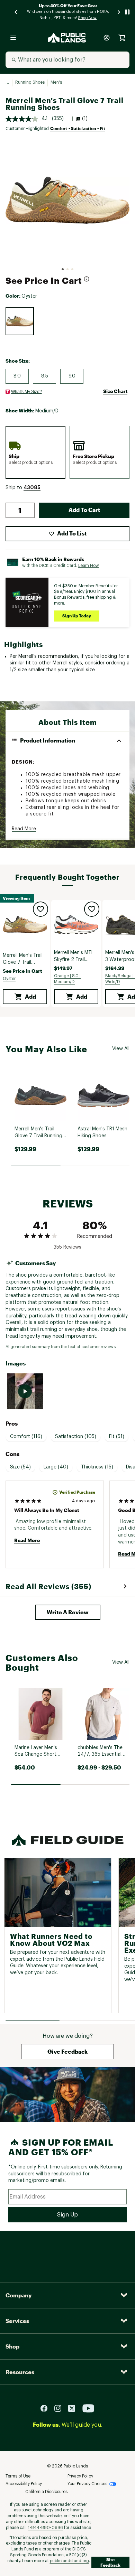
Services (17, 2321)
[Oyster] (20, 321)
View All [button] (121, 1049)
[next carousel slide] (119, 12)
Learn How (89, 566)
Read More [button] (24, 829)
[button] (32, 488)
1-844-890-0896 (45, 2528)
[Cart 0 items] (122, 38)
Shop (12, 2346)
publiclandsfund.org (69, 2561)
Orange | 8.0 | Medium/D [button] (67, 979)
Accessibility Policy (24, 2484)
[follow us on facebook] (47, 2408)
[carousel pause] (127, 12)
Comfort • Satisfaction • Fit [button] (78, 128)
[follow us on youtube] (88, 2408)
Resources (20, 2372)
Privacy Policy (80, 2476)
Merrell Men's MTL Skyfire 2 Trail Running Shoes (74, 957)
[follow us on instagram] (61, 2408)
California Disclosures (46, 2492)
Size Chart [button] (115, 391)
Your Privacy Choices (87, 2484)
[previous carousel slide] (16, 12)
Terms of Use (18, 2476)
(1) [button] (85, 119)
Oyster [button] (9, 979)
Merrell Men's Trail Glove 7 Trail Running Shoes (23, 960)
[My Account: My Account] (107, 38)
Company (19, 2295)
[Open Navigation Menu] (13, 38)
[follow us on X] (74, 2408)
